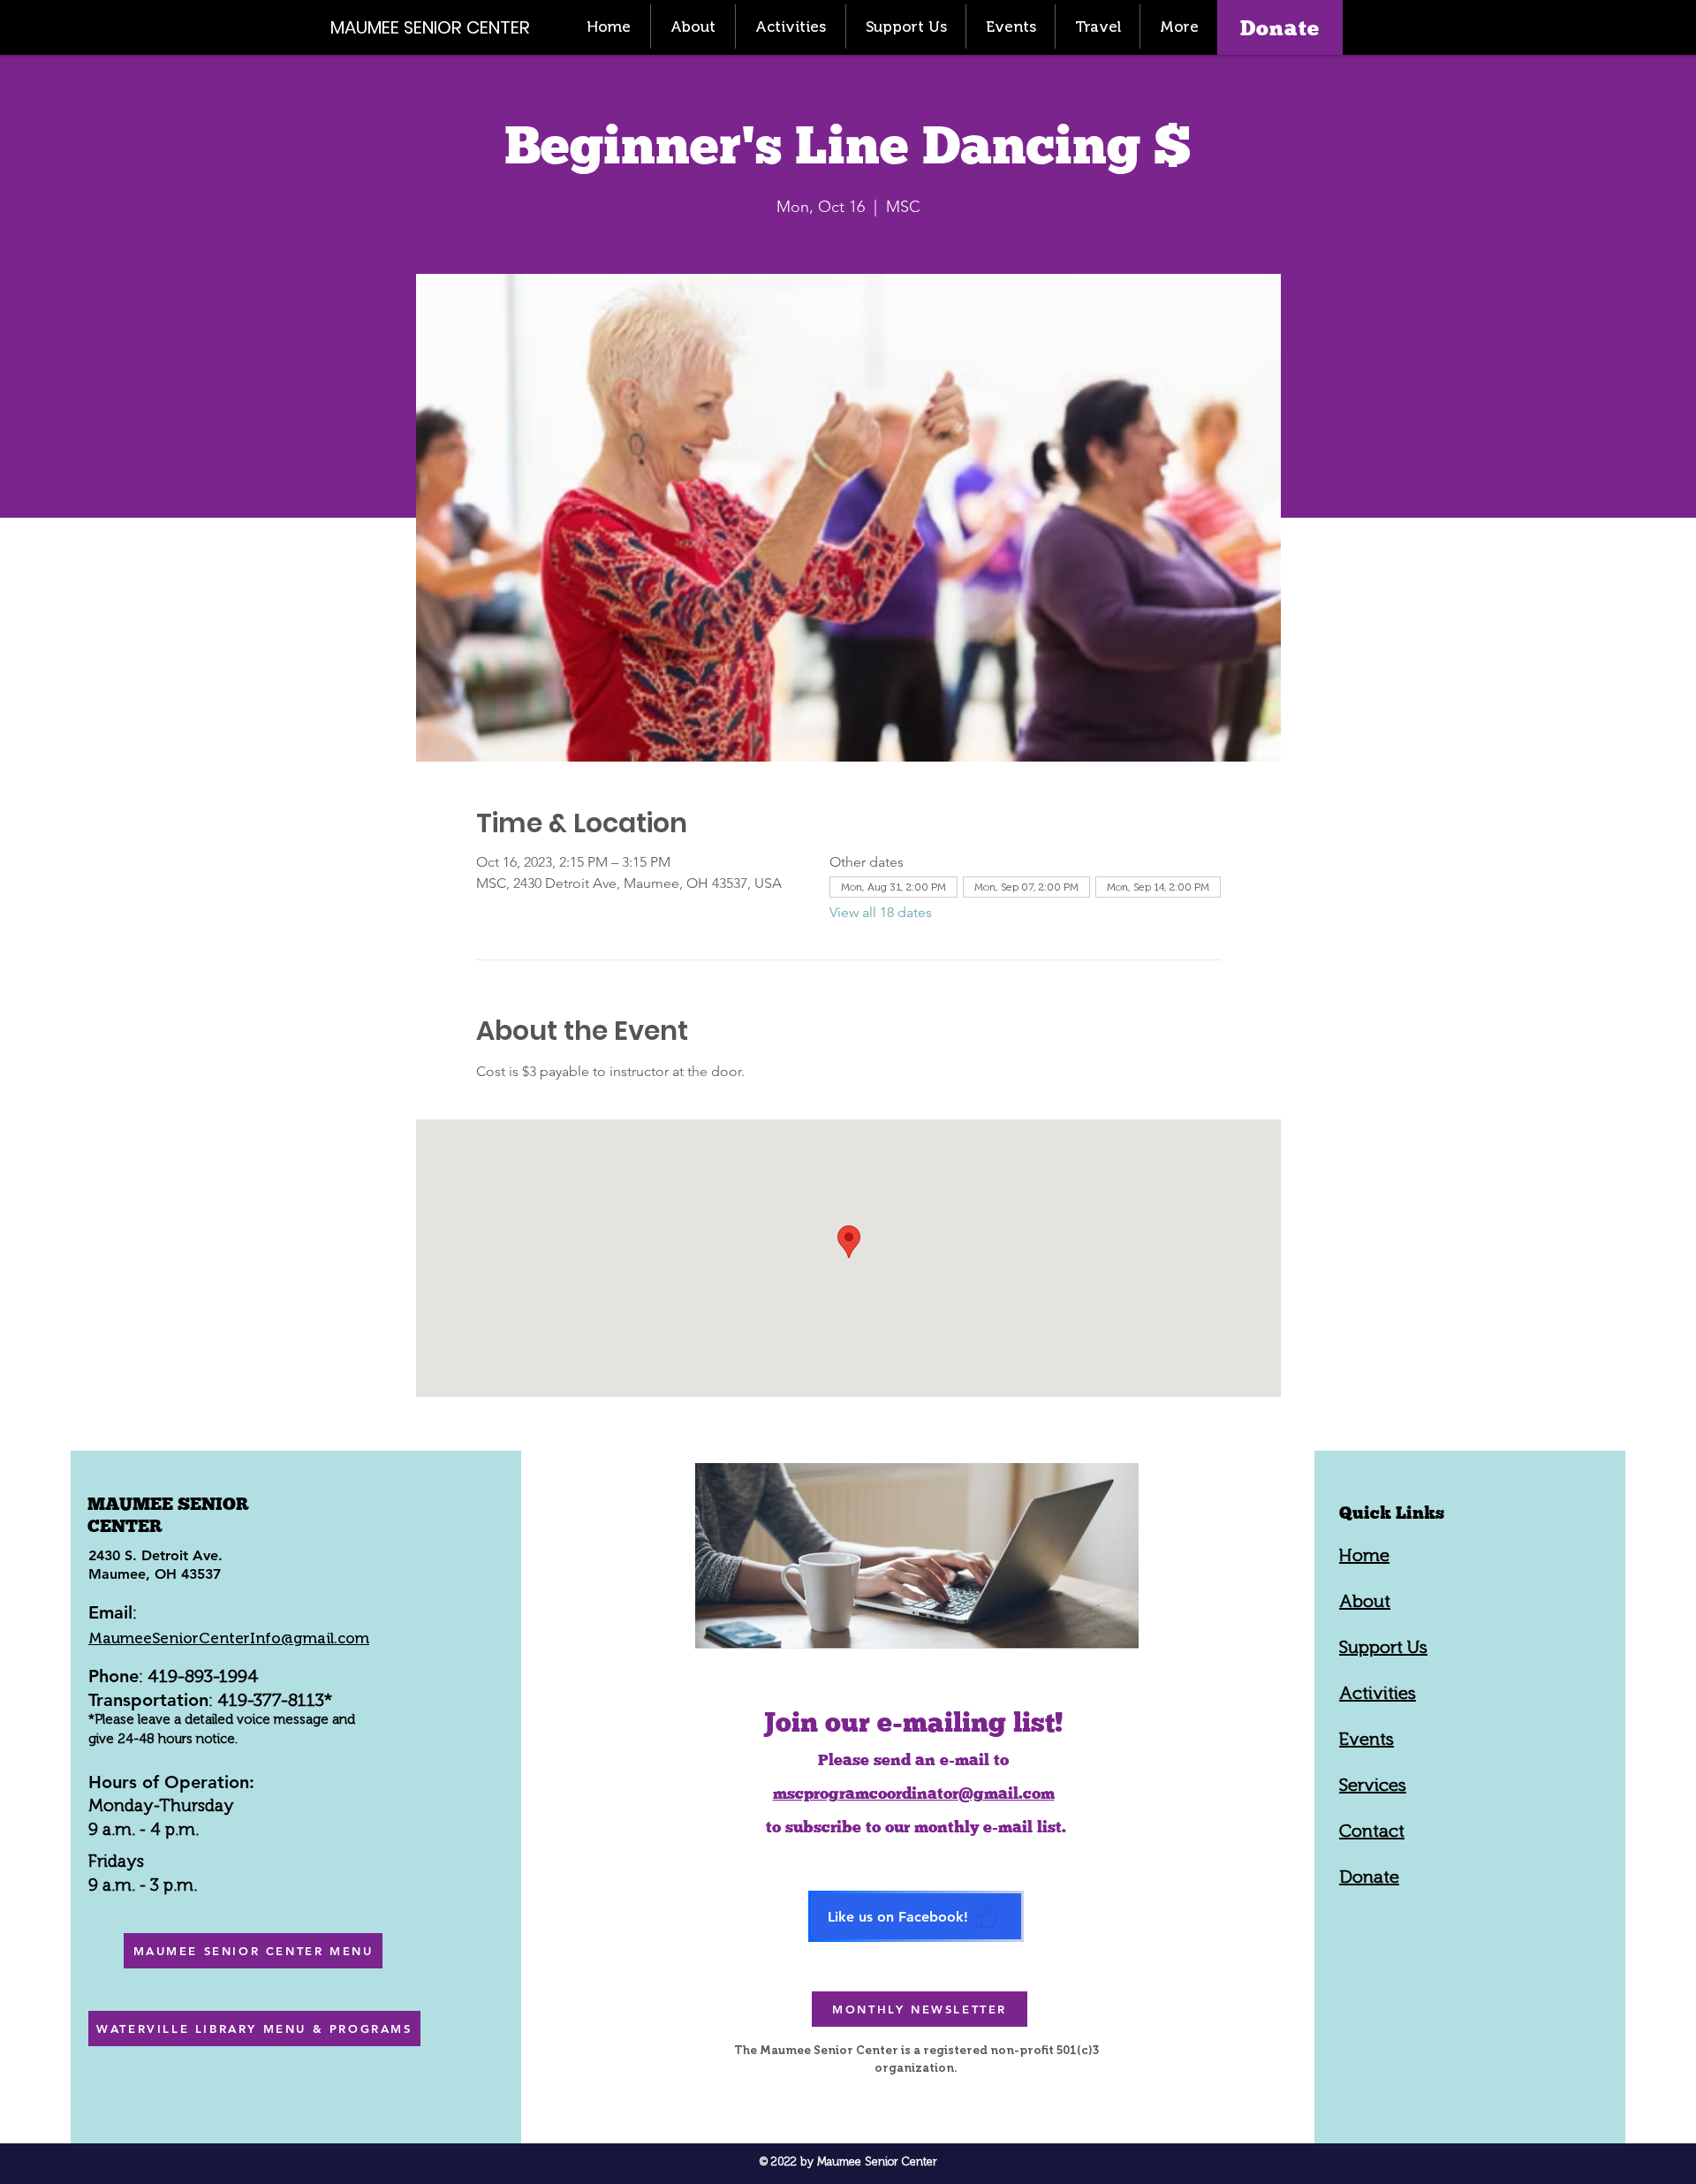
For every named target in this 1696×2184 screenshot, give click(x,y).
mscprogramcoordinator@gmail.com (914, 1793)
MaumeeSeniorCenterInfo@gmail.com (229, 1638)
